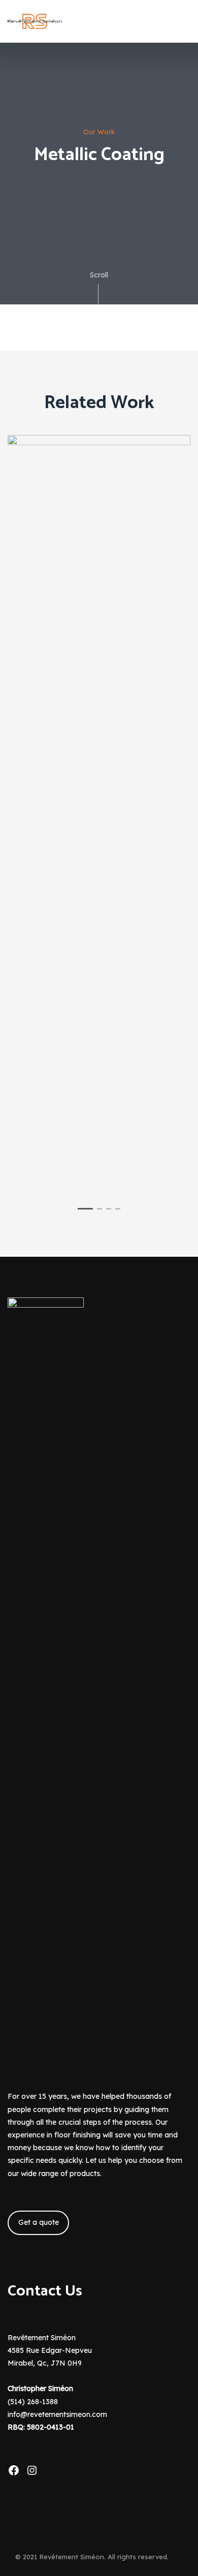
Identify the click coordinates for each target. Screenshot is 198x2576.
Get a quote (39, 2222)
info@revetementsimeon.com (57, 2414)
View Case (99, 462)
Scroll (99, 275)
